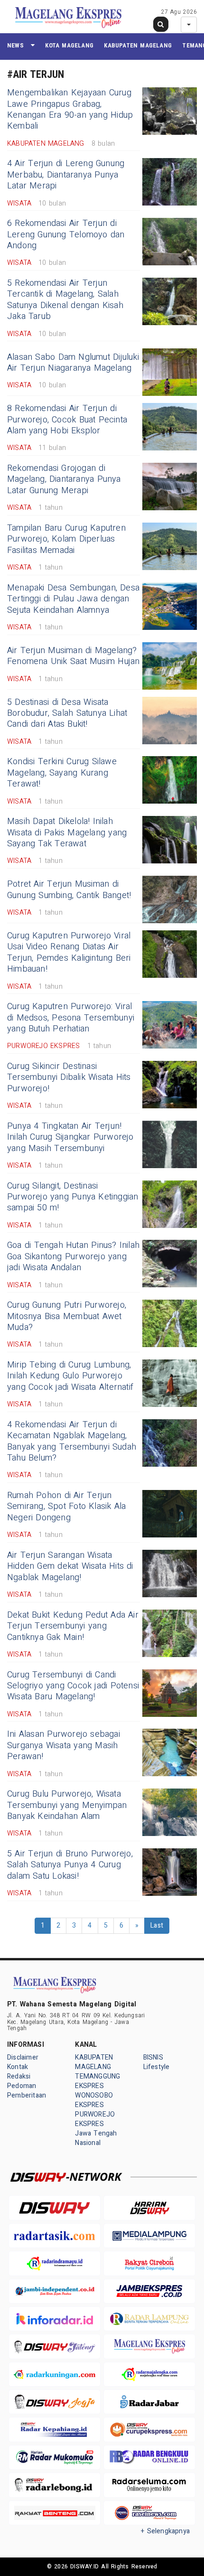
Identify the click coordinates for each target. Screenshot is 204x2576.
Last (157, 1925)
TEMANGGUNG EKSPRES (97, 2081)
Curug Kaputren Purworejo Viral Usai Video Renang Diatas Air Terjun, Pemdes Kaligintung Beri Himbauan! (69, 952)
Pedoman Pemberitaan (27, 2091)
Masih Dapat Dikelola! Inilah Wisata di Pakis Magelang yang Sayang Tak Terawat (67, 833)
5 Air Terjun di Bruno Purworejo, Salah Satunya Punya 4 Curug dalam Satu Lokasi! (70, 1865)
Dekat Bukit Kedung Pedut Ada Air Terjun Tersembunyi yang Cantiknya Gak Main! (73, 1626)
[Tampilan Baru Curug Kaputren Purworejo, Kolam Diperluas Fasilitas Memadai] (170, 546)
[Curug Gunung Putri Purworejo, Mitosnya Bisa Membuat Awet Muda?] (170, 1323)
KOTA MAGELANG (69, 45)
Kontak (18, 2067)
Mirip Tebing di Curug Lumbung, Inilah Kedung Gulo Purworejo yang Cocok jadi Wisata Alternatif (70, 1376)
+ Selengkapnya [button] (165, 2531)
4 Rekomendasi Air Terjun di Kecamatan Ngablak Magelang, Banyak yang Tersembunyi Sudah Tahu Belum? (72, 1441)
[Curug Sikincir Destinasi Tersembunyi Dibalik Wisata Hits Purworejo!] (170, 1085)
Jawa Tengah (96, 2133)
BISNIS (153, 2057)
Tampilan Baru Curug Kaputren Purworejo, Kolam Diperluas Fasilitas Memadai (66, 539)
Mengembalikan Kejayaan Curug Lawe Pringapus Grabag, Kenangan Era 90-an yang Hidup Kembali (70, 109)
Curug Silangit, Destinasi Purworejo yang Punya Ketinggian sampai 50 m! (73, 1197)
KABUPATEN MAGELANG (138, 45)
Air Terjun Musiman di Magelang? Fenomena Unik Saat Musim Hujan (73, 656)
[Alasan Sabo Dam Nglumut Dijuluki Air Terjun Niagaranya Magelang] (170, 372)
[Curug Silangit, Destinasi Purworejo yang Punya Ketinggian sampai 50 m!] (170, 1204)
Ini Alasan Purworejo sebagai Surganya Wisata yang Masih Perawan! (64, 1745)
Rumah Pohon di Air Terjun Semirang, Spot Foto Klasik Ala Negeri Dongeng (66, 1507)
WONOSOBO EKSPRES (94, 2100)
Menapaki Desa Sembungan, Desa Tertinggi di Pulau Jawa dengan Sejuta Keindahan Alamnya (73, 599)
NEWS (15, 45)
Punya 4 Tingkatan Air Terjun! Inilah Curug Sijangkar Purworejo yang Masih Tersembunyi (70, 1137)
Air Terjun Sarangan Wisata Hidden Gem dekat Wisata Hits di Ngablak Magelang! (70, 1566)
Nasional (88, 2143)
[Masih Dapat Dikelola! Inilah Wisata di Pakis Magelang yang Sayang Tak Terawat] (170, 840)
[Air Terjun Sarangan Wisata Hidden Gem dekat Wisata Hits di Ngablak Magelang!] (170, 1574)
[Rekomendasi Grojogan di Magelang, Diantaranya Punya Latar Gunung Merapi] (170, 487)
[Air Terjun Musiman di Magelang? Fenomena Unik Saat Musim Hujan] (170, 666)
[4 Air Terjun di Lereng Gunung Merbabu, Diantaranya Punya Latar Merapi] (170, 182)
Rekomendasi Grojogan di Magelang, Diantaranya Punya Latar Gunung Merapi (64, 479)
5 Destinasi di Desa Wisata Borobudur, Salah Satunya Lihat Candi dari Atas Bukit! (67, 713)
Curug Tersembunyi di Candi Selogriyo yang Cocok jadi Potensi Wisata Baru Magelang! (73, 1686)
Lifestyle (157, 2067)
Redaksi (19, 2076)
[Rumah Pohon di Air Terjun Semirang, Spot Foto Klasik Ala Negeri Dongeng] (170, 1514)
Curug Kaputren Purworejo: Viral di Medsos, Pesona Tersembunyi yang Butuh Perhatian (71, 1018)
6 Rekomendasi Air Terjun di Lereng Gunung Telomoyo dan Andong (66, 234)
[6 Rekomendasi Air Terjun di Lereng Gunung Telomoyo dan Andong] (170, 242)
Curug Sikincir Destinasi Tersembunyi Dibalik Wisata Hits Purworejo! (69, 1077)
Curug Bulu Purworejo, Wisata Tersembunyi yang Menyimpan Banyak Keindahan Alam (67, 1805)
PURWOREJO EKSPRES (95, 2119)
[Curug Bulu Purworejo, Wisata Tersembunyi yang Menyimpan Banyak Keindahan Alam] (170, 1812)
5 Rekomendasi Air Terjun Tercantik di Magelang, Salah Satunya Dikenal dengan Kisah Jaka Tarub (65, 300)
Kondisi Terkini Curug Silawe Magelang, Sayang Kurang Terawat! (62, 773)
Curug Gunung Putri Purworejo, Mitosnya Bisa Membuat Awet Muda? (67, 1316)
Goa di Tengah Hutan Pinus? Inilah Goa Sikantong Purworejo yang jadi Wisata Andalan (73, 1256)
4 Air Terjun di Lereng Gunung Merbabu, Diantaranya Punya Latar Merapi (66, 175)
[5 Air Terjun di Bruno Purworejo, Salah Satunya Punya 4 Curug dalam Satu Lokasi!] (170, 1872)
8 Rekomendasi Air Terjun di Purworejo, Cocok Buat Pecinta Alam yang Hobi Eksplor (67, 420)
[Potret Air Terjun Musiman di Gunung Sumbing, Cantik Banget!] (170, 899)
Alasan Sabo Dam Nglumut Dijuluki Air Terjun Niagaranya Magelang (73, 363)
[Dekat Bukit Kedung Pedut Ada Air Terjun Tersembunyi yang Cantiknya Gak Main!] (170, 1633)
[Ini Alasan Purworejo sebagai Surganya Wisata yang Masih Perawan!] (170, 1752)
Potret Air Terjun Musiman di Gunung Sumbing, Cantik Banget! (69, 890)
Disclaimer (23, 2057)
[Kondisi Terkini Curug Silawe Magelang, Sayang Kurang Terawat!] (170, 780)
